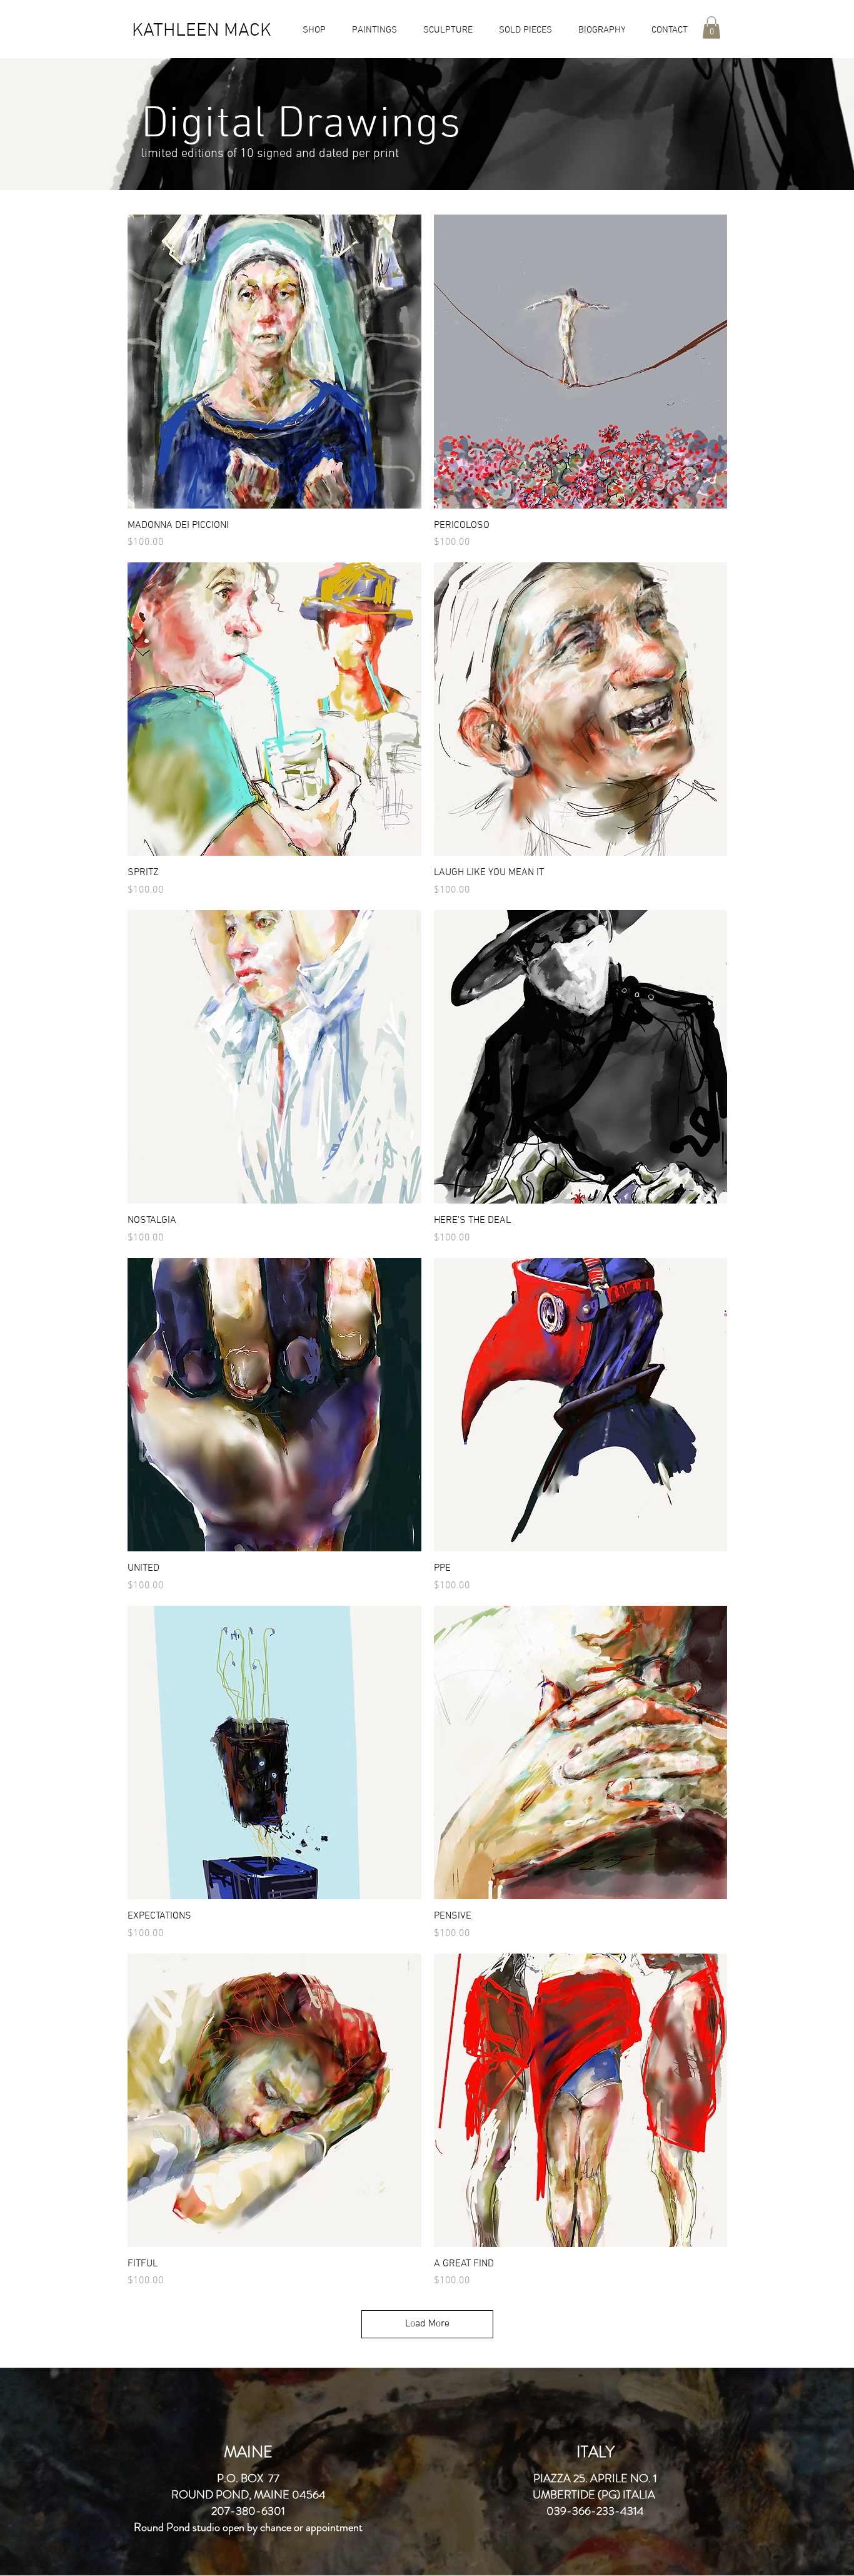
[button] (310, 30)
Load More (427, 2324)
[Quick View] (274, 362)
